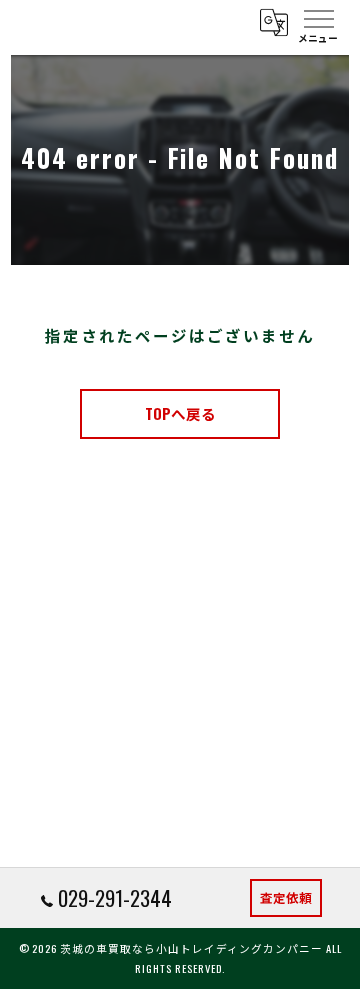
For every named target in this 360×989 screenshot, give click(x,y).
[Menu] (318, 22)
